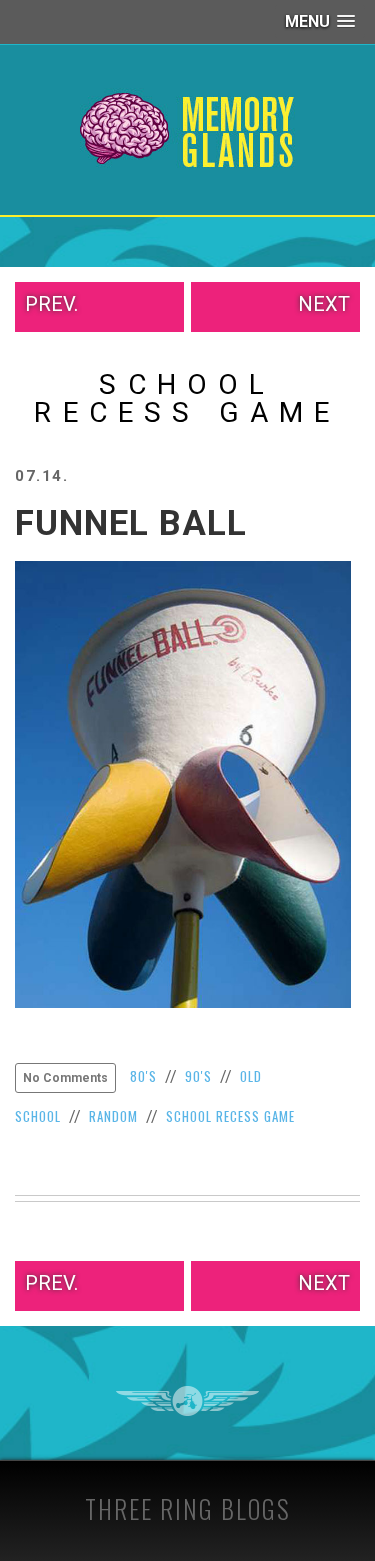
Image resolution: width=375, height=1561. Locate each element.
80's (143, 1076)
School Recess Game (230, 1116)
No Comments (65, 1078)
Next (324, 304)
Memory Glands (187, 130)
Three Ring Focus (187, 1401)
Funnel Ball (131, 523)
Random (113, 1116)
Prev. (51, 304)
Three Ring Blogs (188, 1508)
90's (198, 1076)
